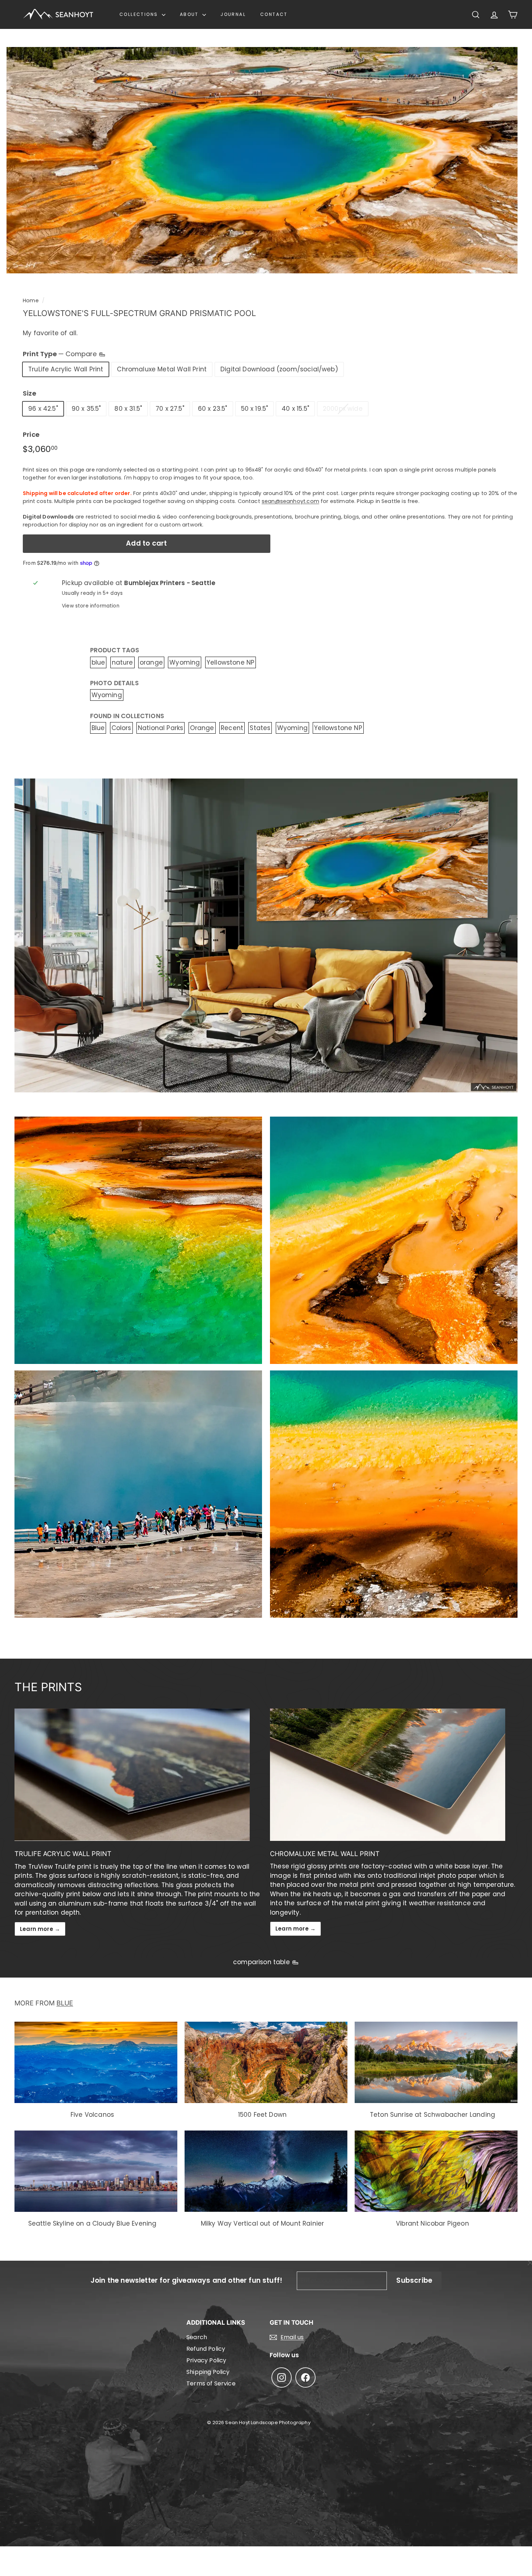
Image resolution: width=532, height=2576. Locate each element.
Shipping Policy (208, 2372)
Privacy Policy (206, 2360)
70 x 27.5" (170, 409)
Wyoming (185, 662)
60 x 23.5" (213, 409)
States (260, 728)
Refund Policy (206, 2349)
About (190, 14)
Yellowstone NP (231, 662)
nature (123, 662)
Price (31, 434)
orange (151, 662)
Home (31, 300)
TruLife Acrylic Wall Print (66, 369)
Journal (233, 14)
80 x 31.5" (128, 409)
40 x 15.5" (295, 409)
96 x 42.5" (43, 409)
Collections (140, 14)
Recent (232, 728)
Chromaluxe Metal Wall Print (162, 369)
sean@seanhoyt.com (290, 501)
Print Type (61, 354)
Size (29, 393)
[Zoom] (262, 160)
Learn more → (40, 1929)
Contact (274, 14)
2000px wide (343, 409)
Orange (202, 728)
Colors (121, 728)
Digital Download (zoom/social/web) (279, 369)
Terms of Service (211, 2383)
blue (98, 662)
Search (197, 2337)
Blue (98, 728)
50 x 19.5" (255, 409)
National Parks (161, 728)
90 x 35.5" (86, 409)
